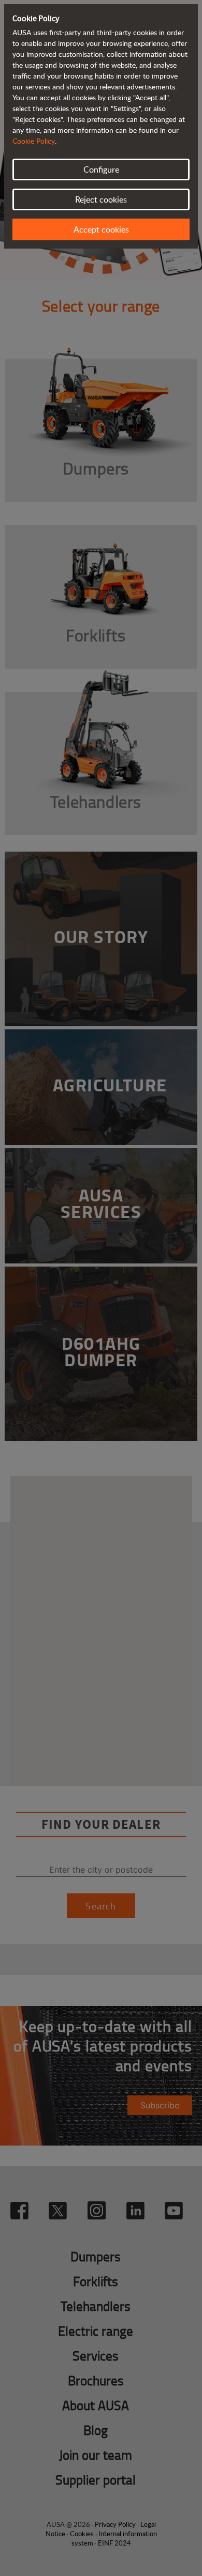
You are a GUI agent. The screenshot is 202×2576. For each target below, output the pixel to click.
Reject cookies (101, 199)
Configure (101, 169)
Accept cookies (101, 229)
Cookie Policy (34, 141)
